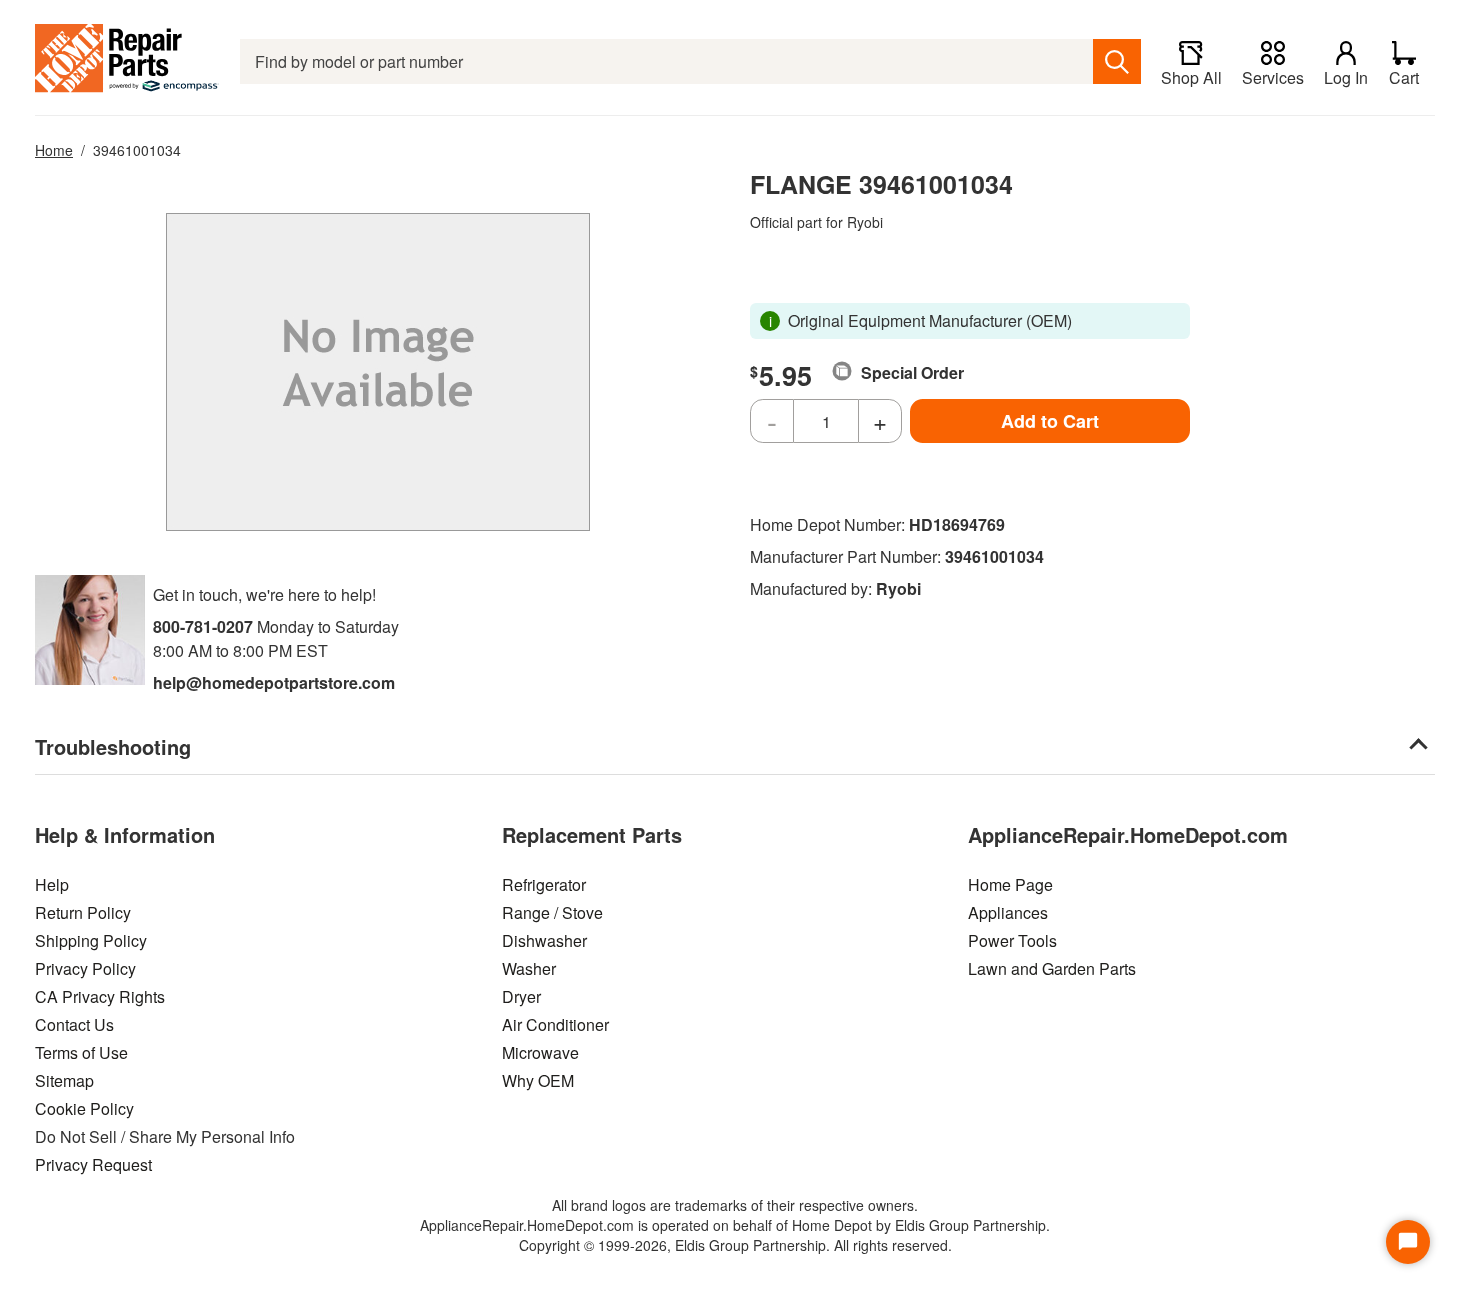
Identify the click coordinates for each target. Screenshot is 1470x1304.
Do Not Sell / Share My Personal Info (165, 1136)
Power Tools (1012, 940)
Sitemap (64, 1080)
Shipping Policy (91, 940)
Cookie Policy (84, 1108)
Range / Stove (552, 912)
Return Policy (83, 912)
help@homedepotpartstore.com (274, 682)
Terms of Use (81, 1052)
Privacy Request (93, 1164)
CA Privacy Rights (100, 996)
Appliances (1008, 912)
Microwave (540, 1052)
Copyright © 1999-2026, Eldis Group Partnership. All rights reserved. (735, 1245)
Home (54, 150)
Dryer (521, 996)
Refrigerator (544, 884)
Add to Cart (1050, 421)
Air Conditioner (555, 1024)
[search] (1117, 61)
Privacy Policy (85, 968)
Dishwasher (544, 940)
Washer (529, 968)
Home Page (1010, 884)
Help (52, 884)
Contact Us (74, 1024)
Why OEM (538, 1080)
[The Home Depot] (127, 61)
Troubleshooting (113, 746)
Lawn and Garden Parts (1052, 968)
